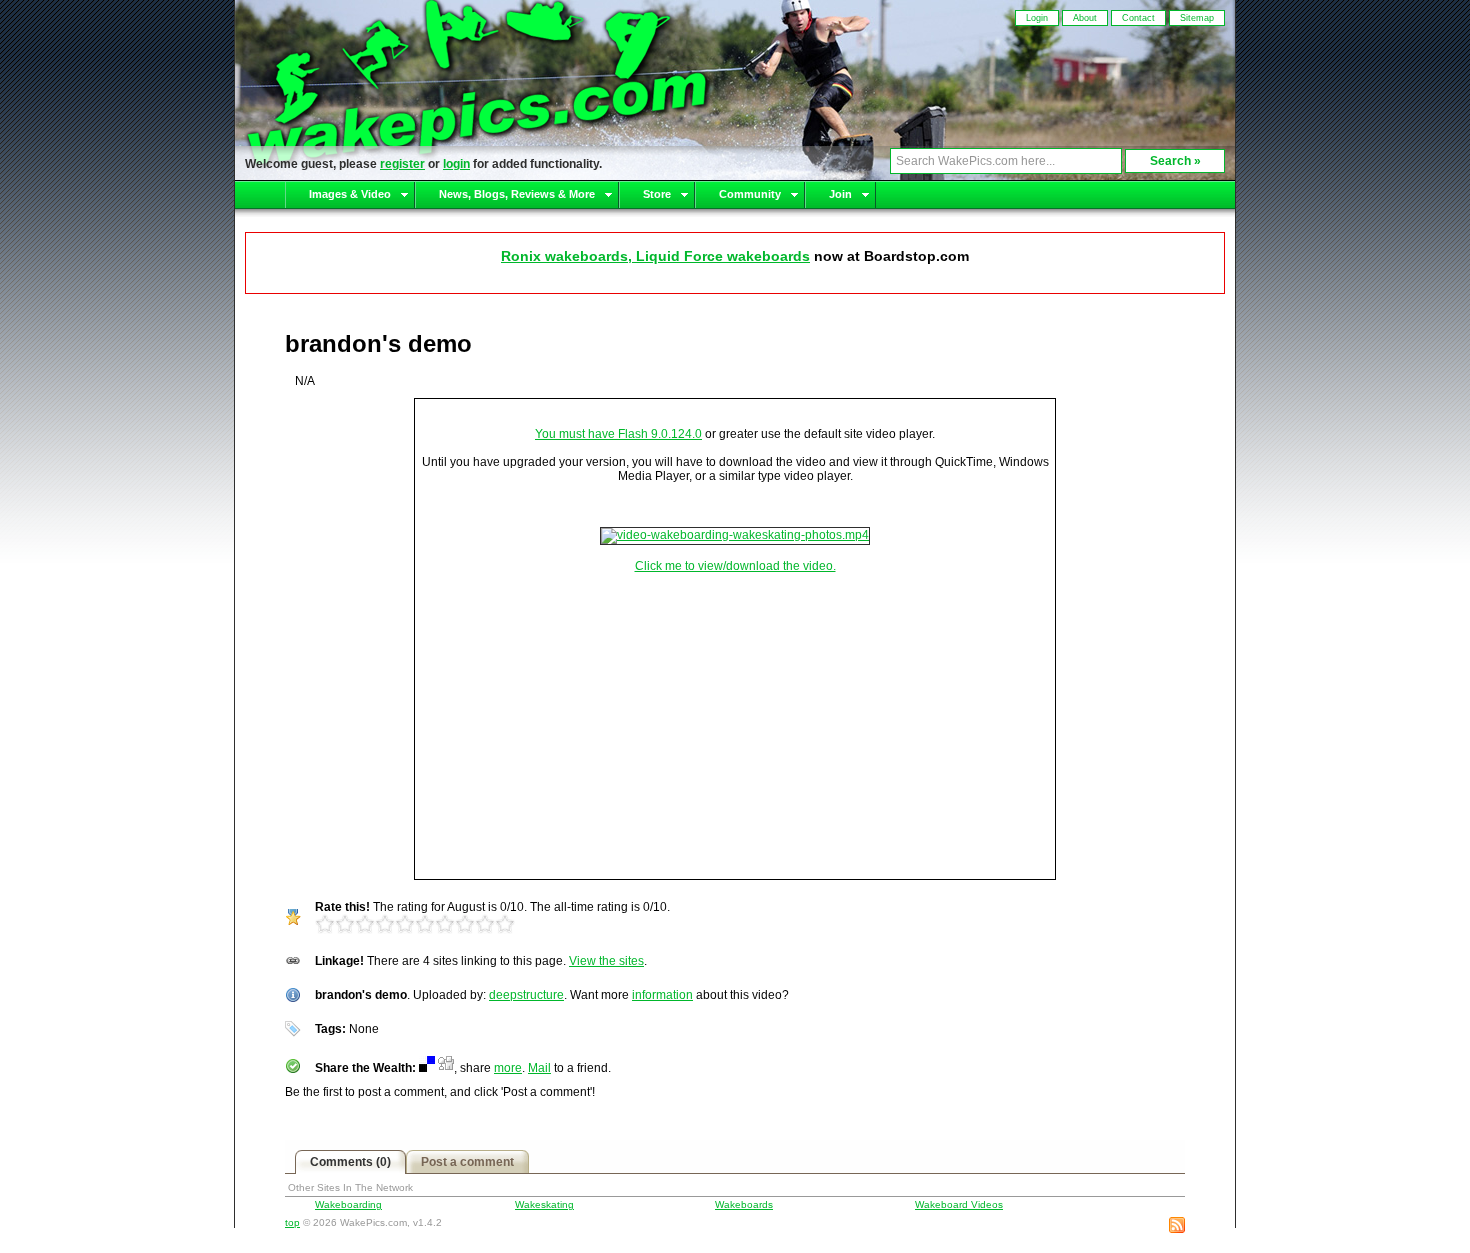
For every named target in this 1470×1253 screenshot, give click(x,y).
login (456, 164)
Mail (539, 1068)
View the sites (606, 961)
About (1085, 18)
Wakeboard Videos (959, 1204)
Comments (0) (350, 1162)
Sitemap (1197, 18)
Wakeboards (744, 1204)
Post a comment (467, 1162)
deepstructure (526, 995)
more (508, 1068)
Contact (1138, 18)
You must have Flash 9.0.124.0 (618, 434)
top (292, 1222)
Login (1037, 18)
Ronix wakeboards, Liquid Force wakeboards (655, 256)
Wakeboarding (348, 1204)
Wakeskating (544, 1204)
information (662, 995)
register (402, 164)
